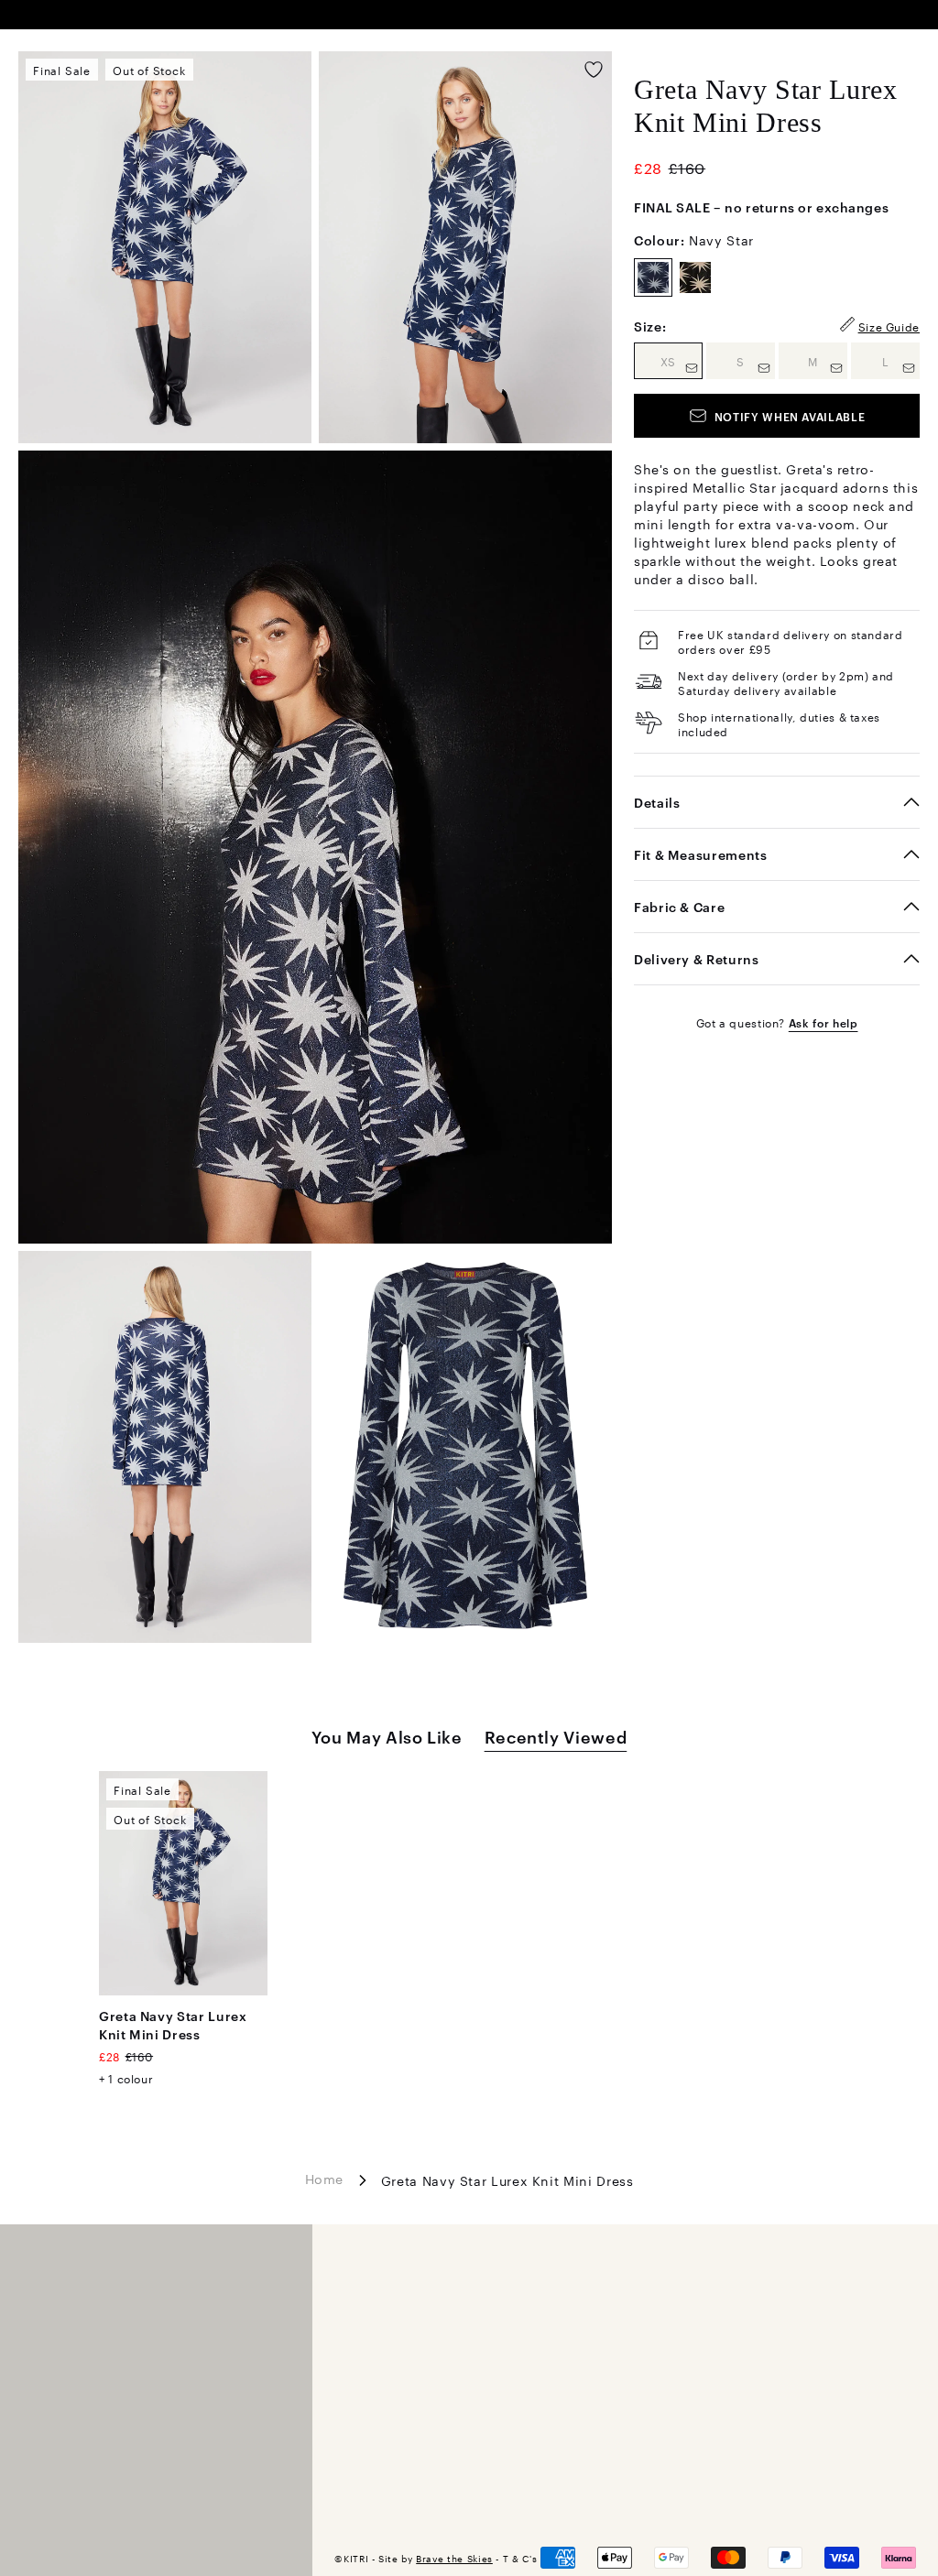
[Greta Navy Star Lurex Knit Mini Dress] (183, 1883)
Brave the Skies (454, 2558)
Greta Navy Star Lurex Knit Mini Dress (173, 2024)
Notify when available (790, 416)
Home (325, 2179)
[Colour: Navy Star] (653, 277)
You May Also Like (387, 1736)
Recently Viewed (556, 1736)
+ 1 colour (126, 2078)
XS (682, 360)
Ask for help (823, 1022)
